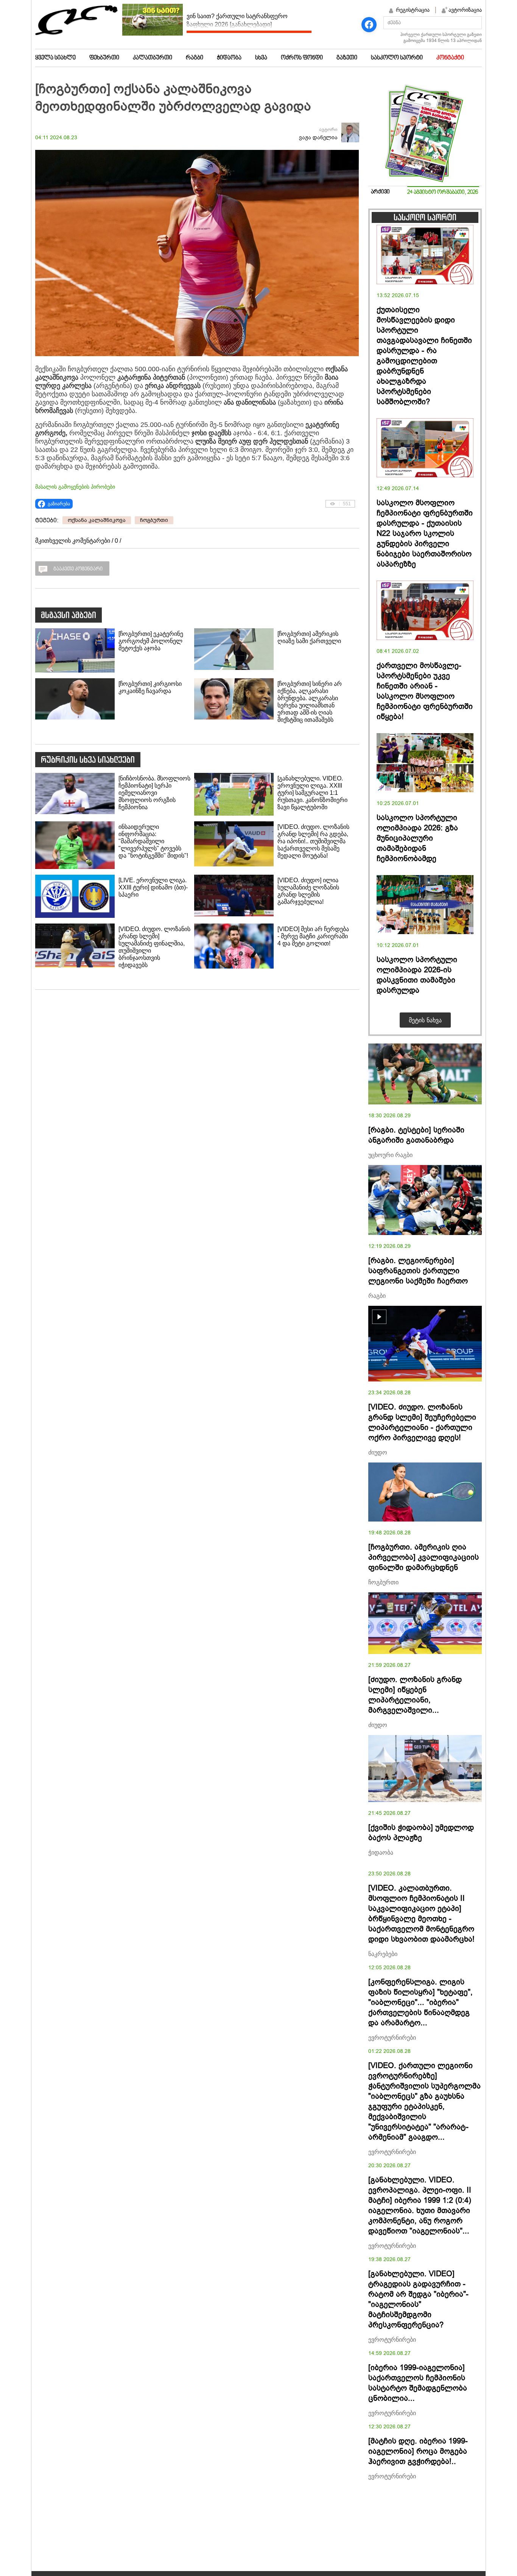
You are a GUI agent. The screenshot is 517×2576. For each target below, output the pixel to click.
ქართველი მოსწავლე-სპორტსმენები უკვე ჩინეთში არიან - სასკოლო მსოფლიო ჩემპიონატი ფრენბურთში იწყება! (425, 691)
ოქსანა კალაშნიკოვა (97, 520)
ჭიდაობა (229, 58)
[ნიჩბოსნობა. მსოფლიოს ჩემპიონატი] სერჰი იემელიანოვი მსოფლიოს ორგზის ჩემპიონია (154, 793)
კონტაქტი (450, 58)
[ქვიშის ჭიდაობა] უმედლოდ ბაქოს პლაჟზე (421, 1833)
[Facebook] (369, 25)
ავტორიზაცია (465, 10)
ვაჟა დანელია (318, 138)
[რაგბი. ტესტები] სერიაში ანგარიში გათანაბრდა (416, 1135)
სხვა (261, 58)
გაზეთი (347, 58)
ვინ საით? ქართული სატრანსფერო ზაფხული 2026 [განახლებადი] (237, 20)
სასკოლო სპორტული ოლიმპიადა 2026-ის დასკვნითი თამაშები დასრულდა (417, 975)
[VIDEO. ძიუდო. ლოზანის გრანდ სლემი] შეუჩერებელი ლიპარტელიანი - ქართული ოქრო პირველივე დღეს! (422, 1422)
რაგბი (195, 58)
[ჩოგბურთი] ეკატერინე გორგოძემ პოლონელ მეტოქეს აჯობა (151, 641)
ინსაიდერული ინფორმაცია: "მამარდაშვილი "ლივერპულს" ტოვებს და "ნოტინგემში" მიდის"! (153, 841)
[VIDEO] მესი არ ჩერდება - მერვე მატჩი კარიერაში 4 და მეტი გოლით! (313, 936)
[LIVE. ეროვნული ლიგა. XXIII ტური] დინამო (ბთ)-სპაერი (153, 887)
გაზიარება (59, 504)
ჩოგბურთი (154, 520)
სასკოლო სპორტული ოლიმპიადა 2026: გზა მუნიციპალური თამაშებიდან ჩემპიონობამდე (417, 838)
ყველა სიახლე (55, 58)
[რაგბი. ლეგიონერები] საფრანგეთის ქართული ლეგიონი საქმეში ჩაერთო (418, 1271)
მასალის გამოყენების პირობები (75, 487)
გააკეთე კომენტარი (78, 569)
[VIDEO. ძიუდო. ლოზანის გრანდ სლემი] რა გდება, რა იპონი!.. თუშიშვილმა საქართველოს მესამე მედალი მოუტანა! (313, 841)
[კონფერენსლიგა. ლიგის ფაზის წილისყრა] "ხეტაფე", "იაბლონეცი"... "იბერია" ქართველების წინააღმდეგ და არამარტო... (420, 2002)
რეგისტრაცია (413, 10)
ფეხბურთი (104, 58)
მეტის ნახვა (425, 1020)
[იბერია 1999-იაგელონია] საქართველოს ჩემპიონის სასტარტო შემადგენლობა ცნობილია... (418, 2383)
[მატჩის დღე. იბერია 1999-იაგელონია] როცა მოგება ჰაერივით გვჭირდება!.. (418, 2451)
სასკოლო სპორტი (397, 58)
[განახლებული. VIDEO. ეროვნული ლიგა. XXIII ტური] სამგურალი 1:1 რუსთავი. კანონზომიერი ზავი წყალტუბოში (312, 793)
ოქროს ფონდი (302, 58)
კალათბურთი (153, 58)
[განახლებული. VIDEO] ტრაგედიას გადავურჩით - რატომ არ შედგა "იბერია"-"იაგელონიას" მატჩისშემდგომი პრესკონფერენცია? (418, 2299)
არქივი (380, 192)
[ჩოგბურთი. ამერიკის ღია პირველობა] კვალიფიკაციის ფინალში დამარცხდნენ (424, 1557)
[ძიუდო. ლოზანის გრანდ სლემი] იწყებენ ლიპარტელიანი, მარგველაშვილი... (415, 1695)
